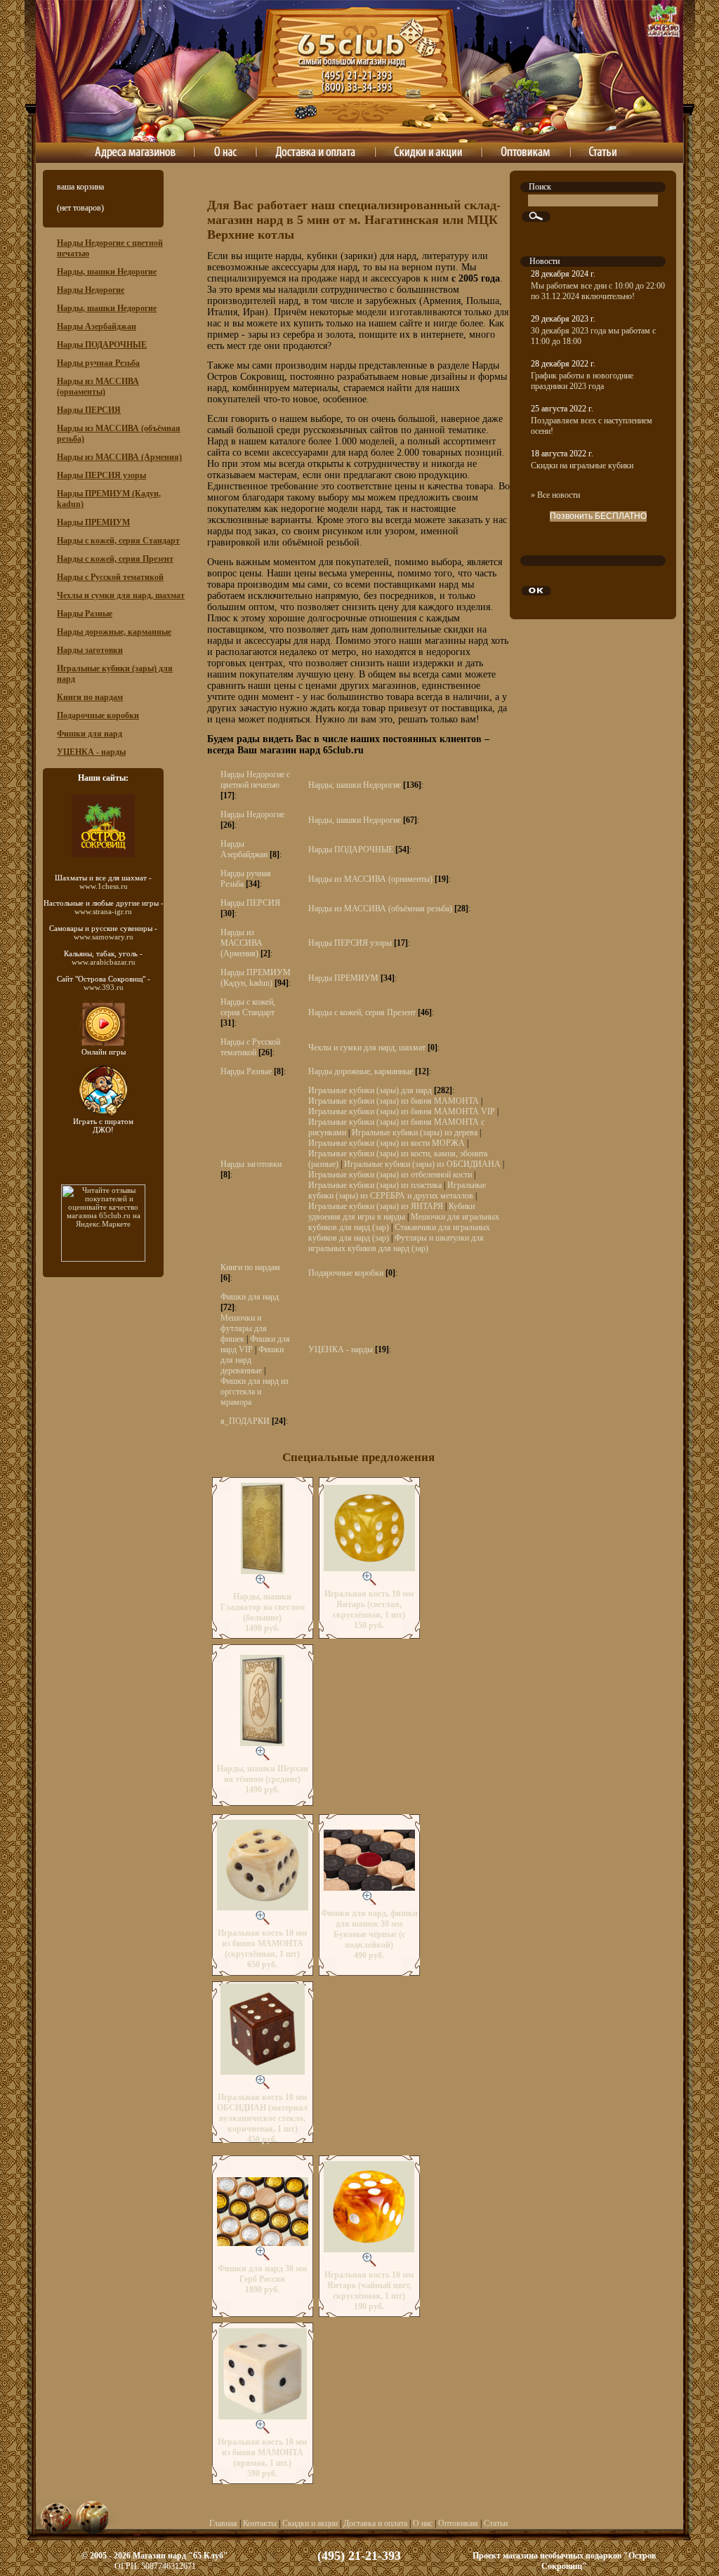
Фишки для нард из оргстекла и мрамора (255, 1392)
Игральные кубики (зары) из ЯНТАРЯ (376, 1206)
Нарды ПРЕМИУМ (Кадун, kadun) (256, 978)
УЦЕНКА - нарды (91, 752)
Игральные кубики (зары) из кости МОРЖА (387, 1143)
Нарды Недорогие (91, 290)
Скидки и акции (310, 2523)
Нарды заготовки (90, 650)
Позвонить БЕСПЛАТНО (598, 516)
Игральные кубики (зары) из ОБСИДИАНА (422, 1164)
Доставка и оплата (375, 2523)
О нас (423, 2523)
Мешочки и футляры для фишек (244, 1328)
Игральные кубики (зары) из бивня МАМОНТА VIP (402, 1111)
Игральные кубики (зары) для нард (370, 1090)
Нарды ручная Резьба (98, 363)
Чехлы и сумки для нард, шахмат (121, 595)
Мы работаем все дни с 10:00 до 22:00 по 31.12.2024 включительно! (598, 291)
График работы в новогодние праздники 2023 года (582, 381)
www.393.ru (104, 987)
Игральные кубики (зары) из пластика (375, 1185)
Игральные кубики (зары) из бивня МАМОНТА (394, 1101)
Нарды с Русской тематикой (110, 577)
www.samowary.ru (104, 937)
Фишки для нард (90, 734)
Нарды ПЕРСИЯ (89, 410)
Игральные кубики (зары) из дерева (415, 1132)
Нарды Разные (85, 614)
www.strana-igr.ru (103, 911)
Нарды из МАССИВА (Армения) (119, 457)
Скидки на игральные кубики (582, 465)
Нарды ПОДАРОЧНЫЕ (102, 345)
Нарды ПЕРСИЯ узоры (101, 475)
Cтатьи (496, 2523)
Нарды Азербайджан (97, 326)
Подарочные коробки (98, 715)
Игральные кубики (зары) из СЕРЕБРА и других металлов (397, 1190)
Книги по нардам (90, 697)
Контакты (260, 2523)
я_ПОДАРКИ (245, 1421)
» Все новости (555, 495)
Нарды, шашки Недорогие (107, 272)
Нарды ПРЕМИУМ (93, 522)
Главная (223, 2523)
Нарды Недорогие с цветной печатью (255, 780)
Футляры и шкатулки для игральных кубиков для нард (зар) (396, 1243)
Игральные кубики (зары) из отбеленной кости (390, 1175)
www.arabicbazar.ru (104, 962)
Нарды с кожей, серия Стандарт (118, 541)
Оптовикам (458, 2523)
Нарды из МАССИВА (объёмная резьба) (380, 909)
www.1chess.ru (104, 886)
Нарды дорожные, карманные (114, 632)
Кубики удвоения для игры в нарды (391, 1211)
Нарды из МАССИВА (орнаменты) (98, 387)
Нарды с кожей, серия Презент (115, 559)
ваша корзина (80, 187)
